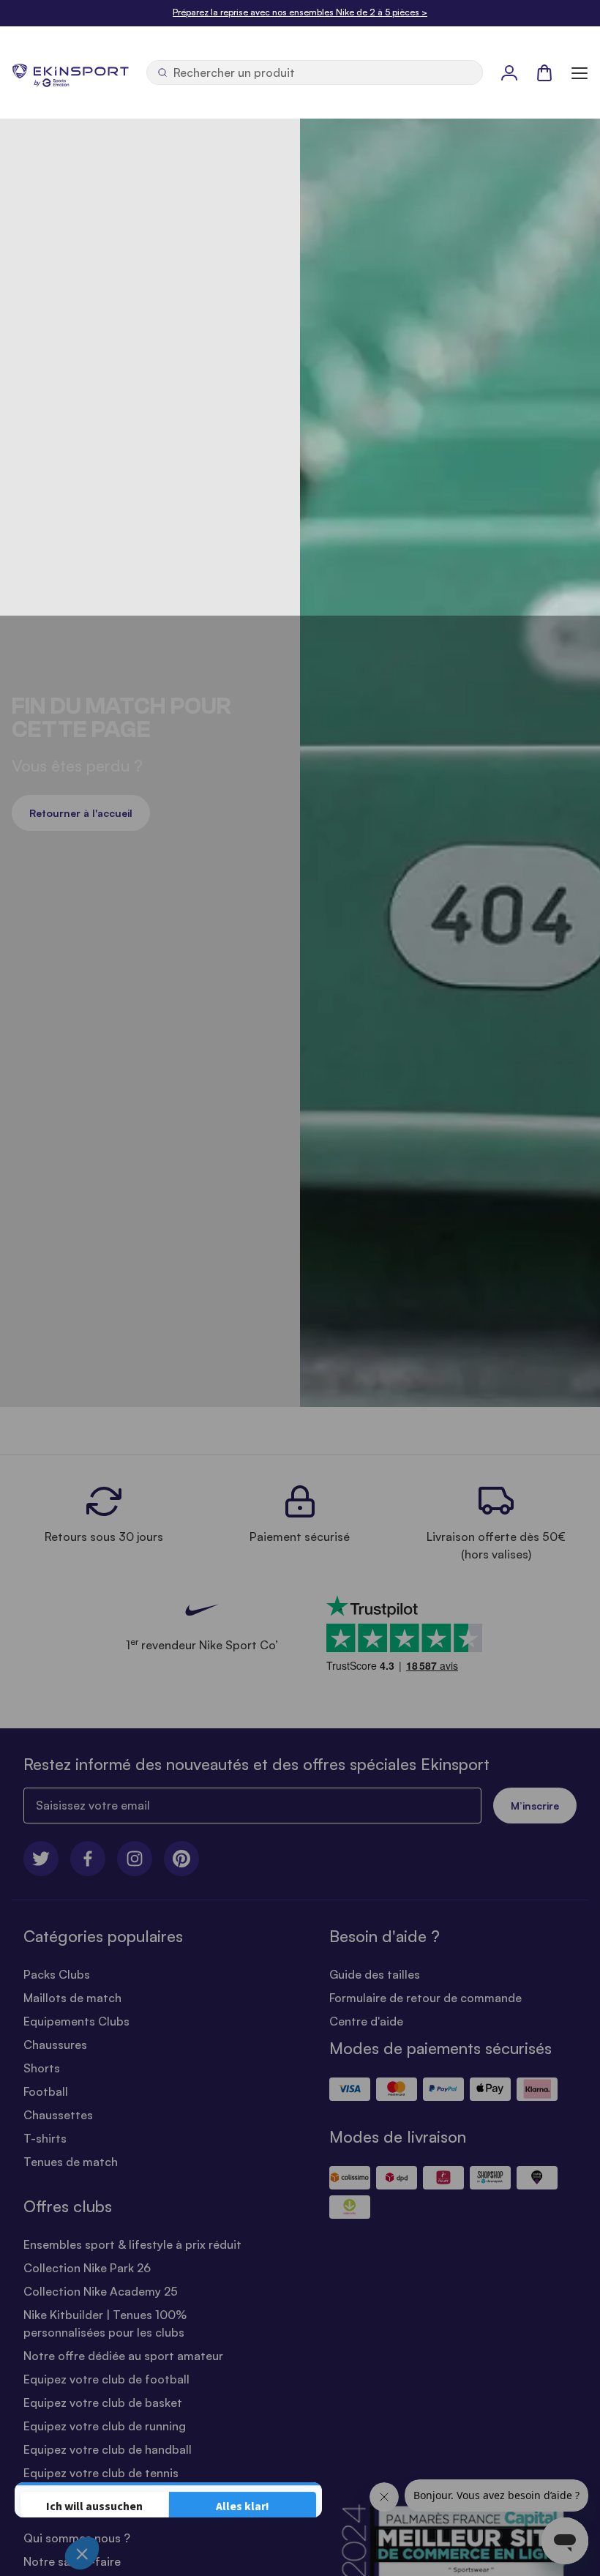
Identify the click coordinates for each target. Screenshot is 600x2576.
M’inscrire (535, 1806)
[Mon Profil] (509, 72)
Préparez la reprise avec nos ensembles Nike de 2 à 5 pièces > (300, 12)
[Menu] (580, 72)
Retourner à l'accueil (81, 813)
